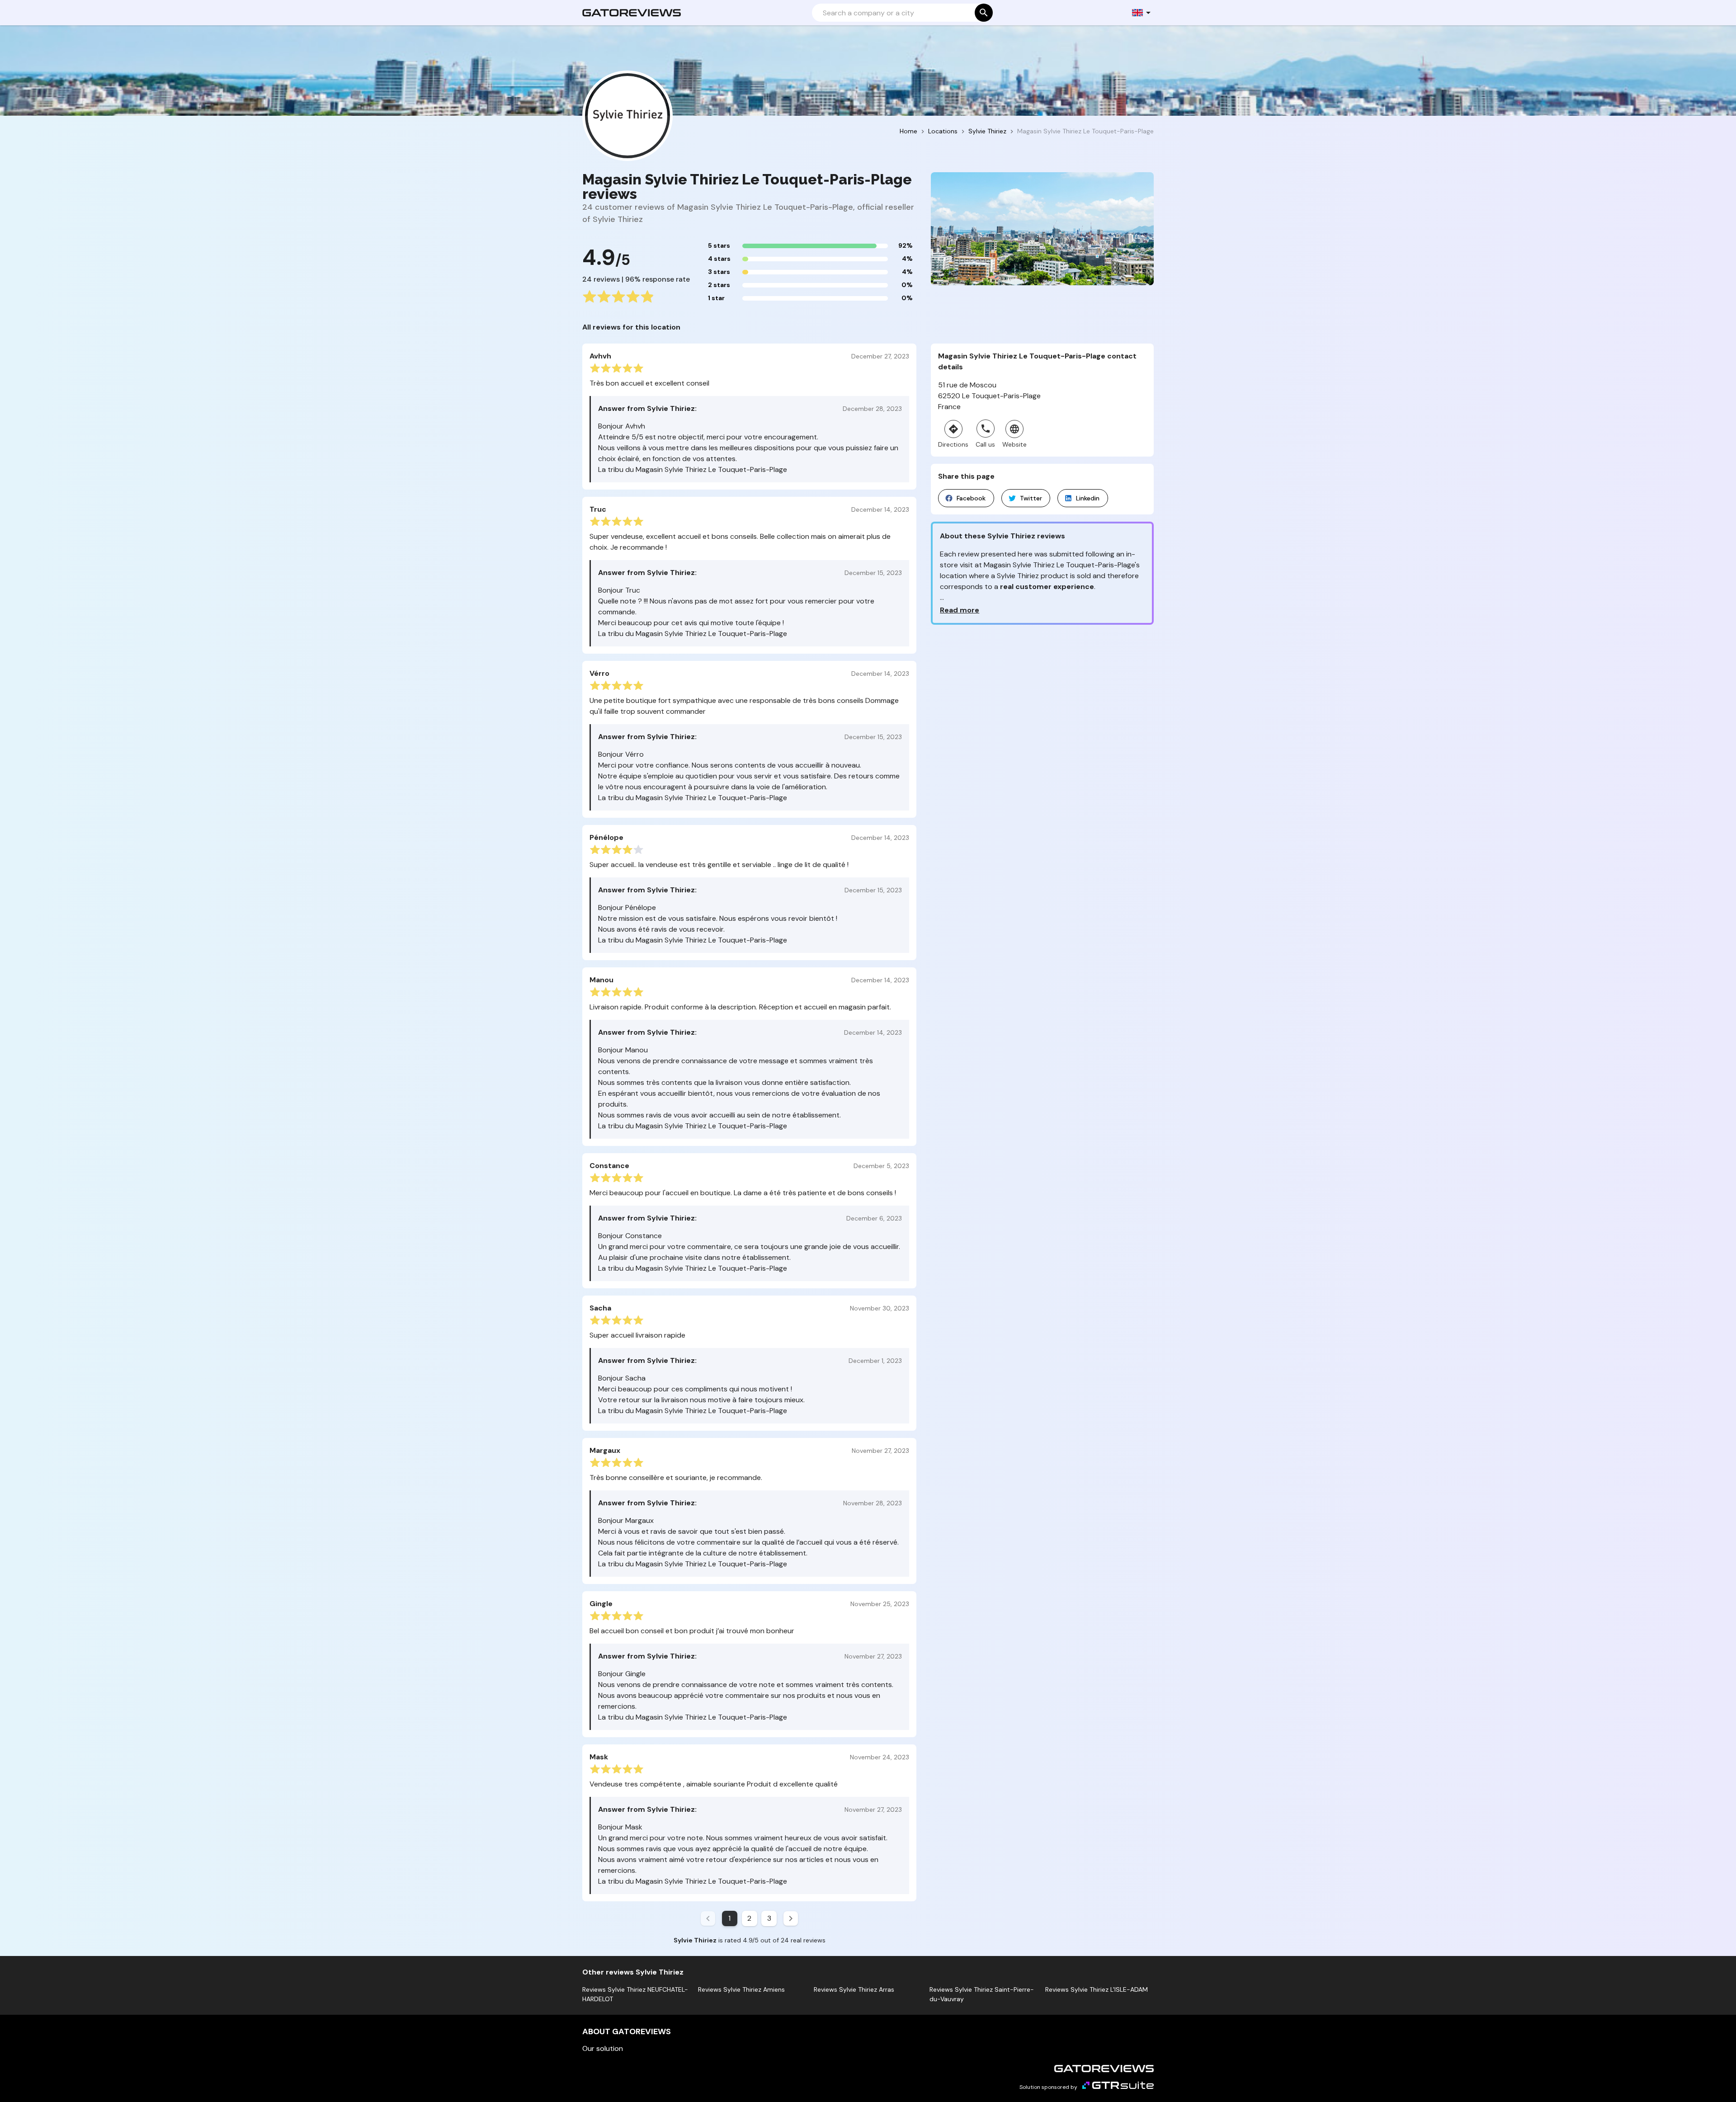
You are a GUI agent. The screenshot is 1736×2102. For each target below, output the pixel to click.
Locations (943, 131)
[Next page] (791, 1918)
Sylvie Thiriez (987, 131)
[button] (1142, 13)
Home (908, 131)
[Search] (984, 13)
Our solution (603, 2048)
